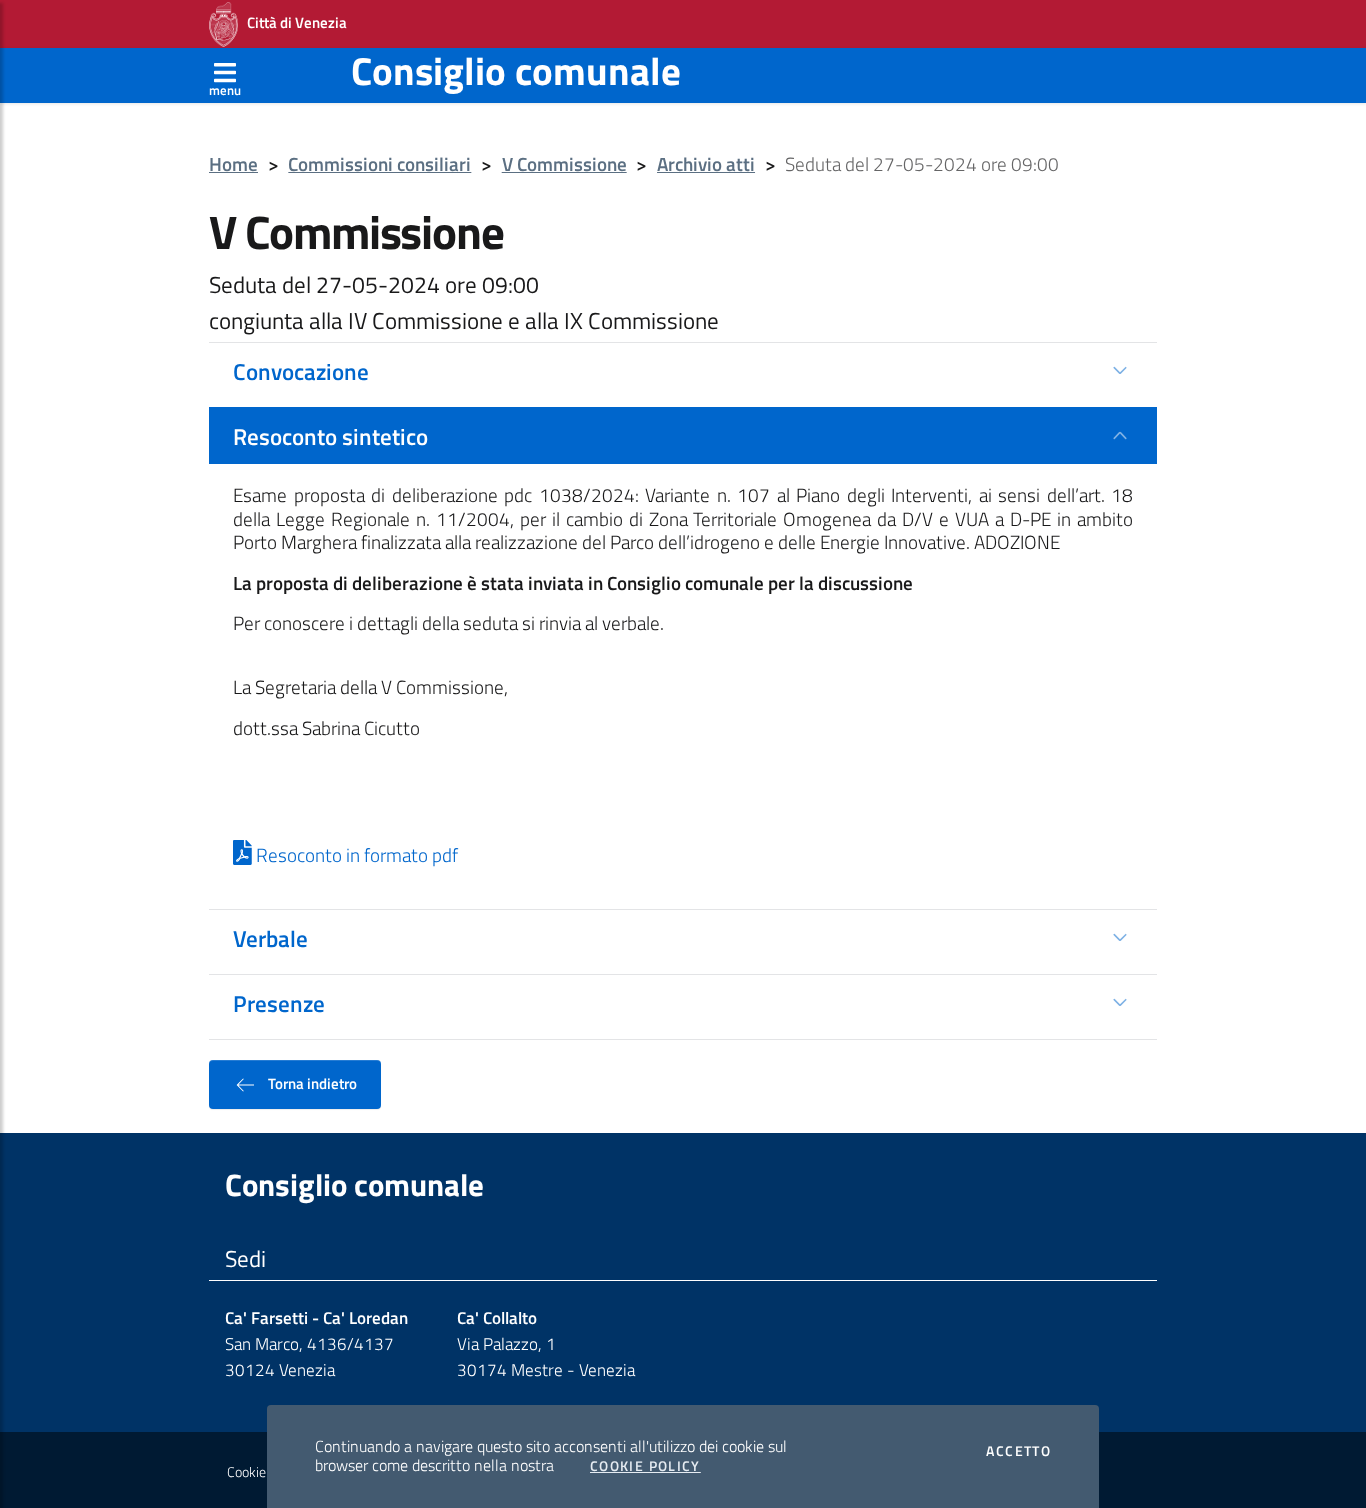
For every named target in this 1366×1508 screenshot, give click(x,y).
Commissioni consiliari (379, 164)
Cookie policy (264, 1472)
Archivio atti (706, 164)
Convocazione (301, 371)
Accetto (1018, 1451)
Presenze (279, 1003)
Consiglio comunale (516, 70)
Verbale (270, 938)
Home (233, 164)
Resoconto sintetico (330, 436)
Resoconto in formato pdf (355, 855)
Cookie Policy (645, 1466)
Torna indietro (311, 1083)
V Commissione (564, 164)
